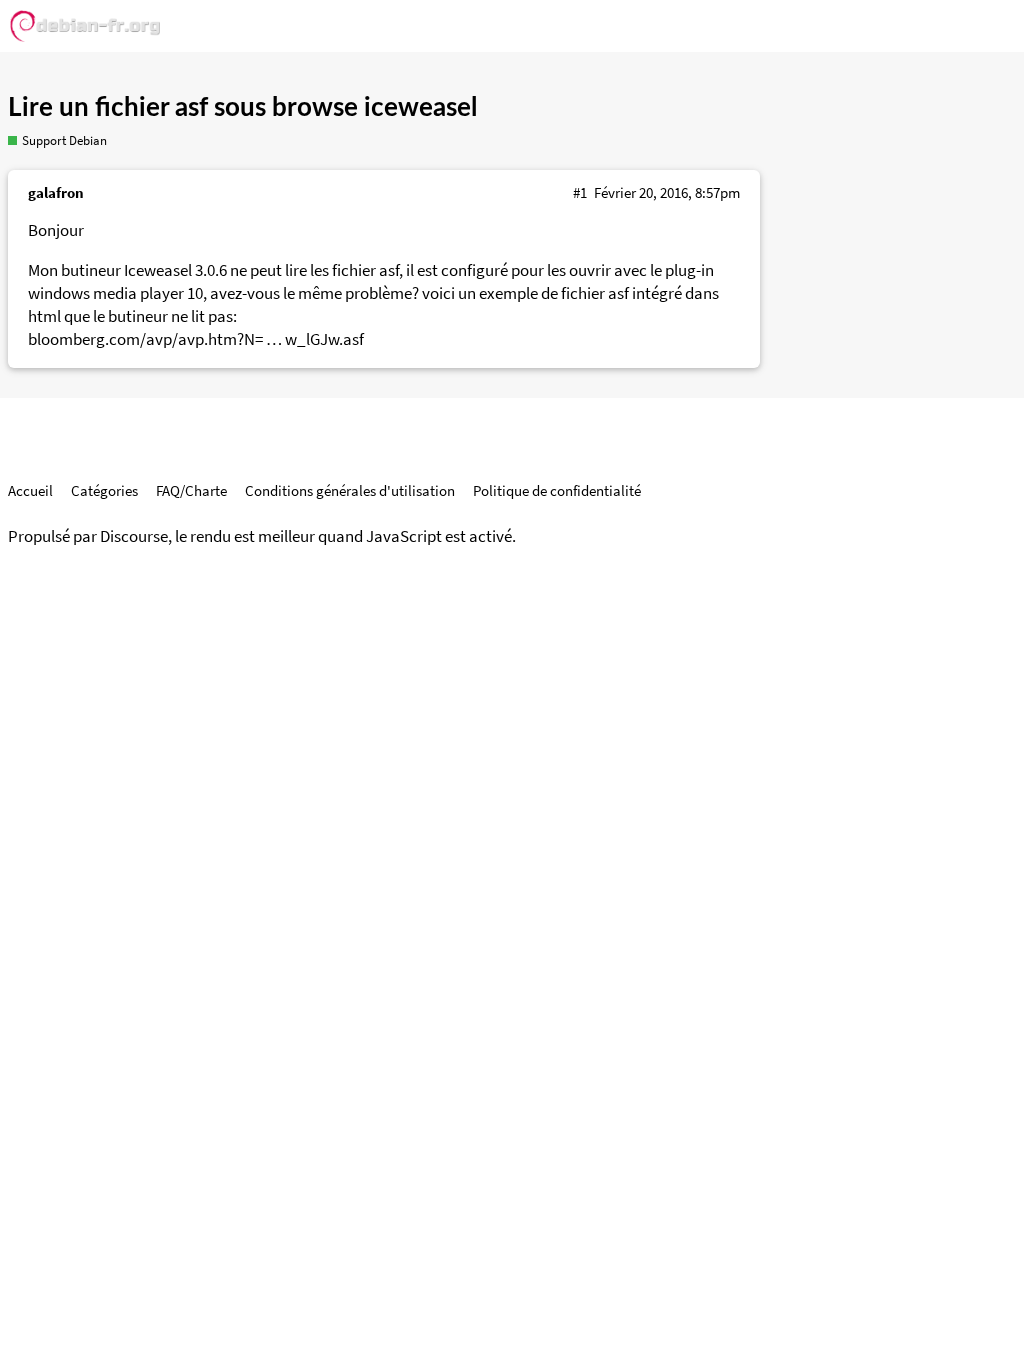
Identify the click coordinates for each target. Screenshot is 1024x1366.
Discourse (134, 536)
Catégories (104, 490)
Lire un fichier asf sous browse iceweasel (242, 108)
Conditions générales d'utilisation (350, 490)
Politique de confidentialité (557, 490)
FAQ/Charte (191, 490)
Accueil (30, 490)
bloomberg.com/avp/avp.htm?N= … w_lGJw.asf (196, 339)
